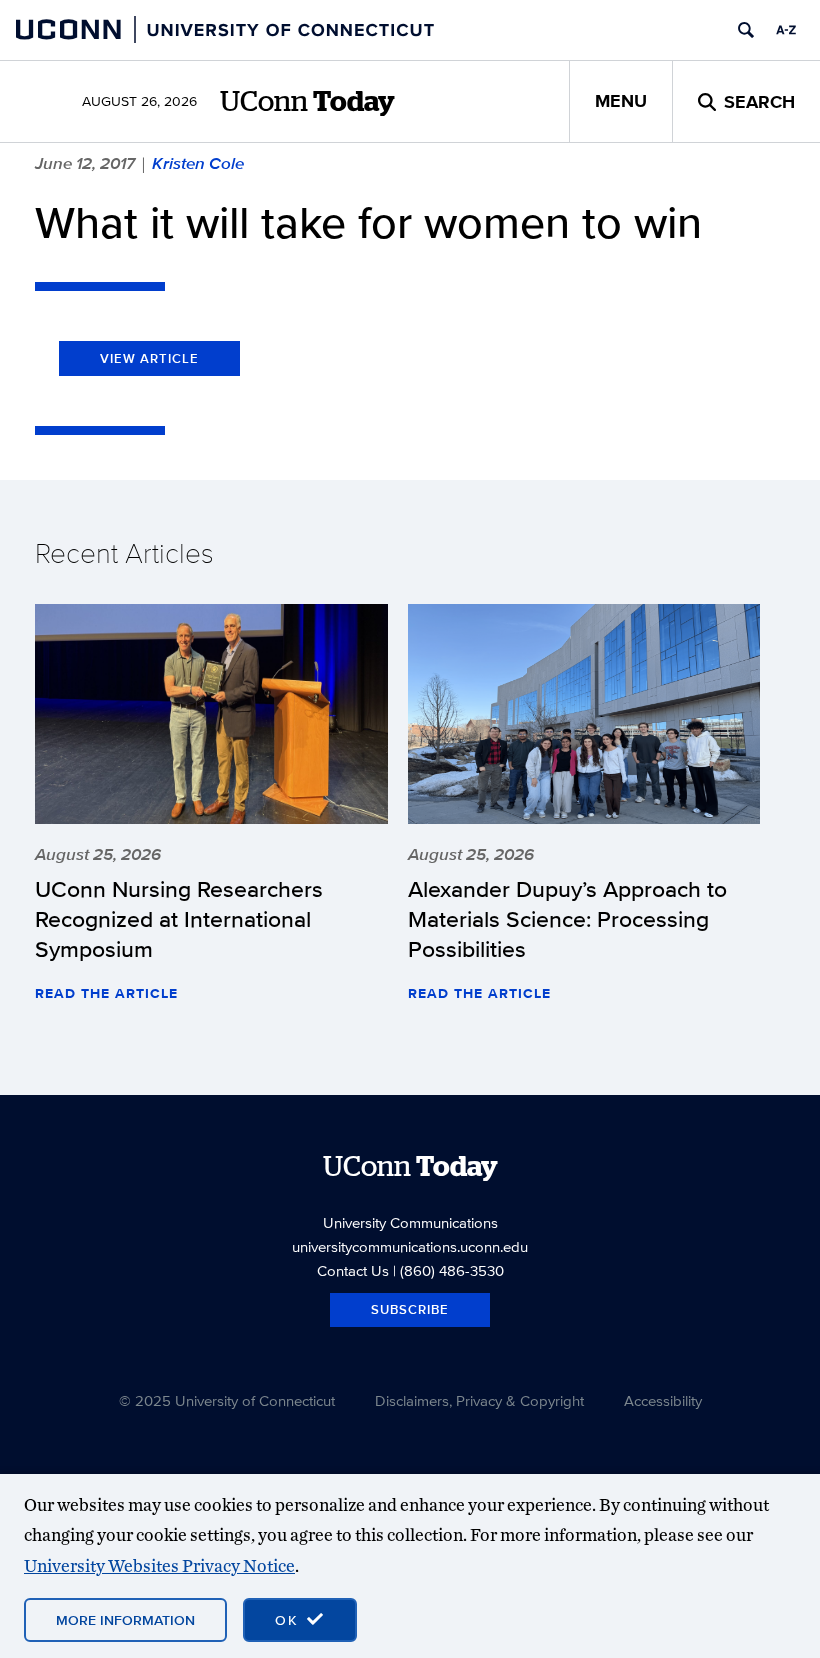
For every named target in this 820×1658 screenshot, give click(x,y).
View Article (149, 358)
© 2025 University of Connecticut (227, 1400)
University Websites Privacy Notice (159, 1565)
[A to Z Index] (786, 30)
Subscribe (410, 1309)
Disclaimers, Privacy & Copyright (479, 1400)
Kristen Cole (198, 163)
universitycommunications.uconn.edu (410, 1246)
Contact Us (353, 1270)
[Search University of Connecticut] (746, 30)
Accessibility (663, 1400)
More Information (125, 1620)
